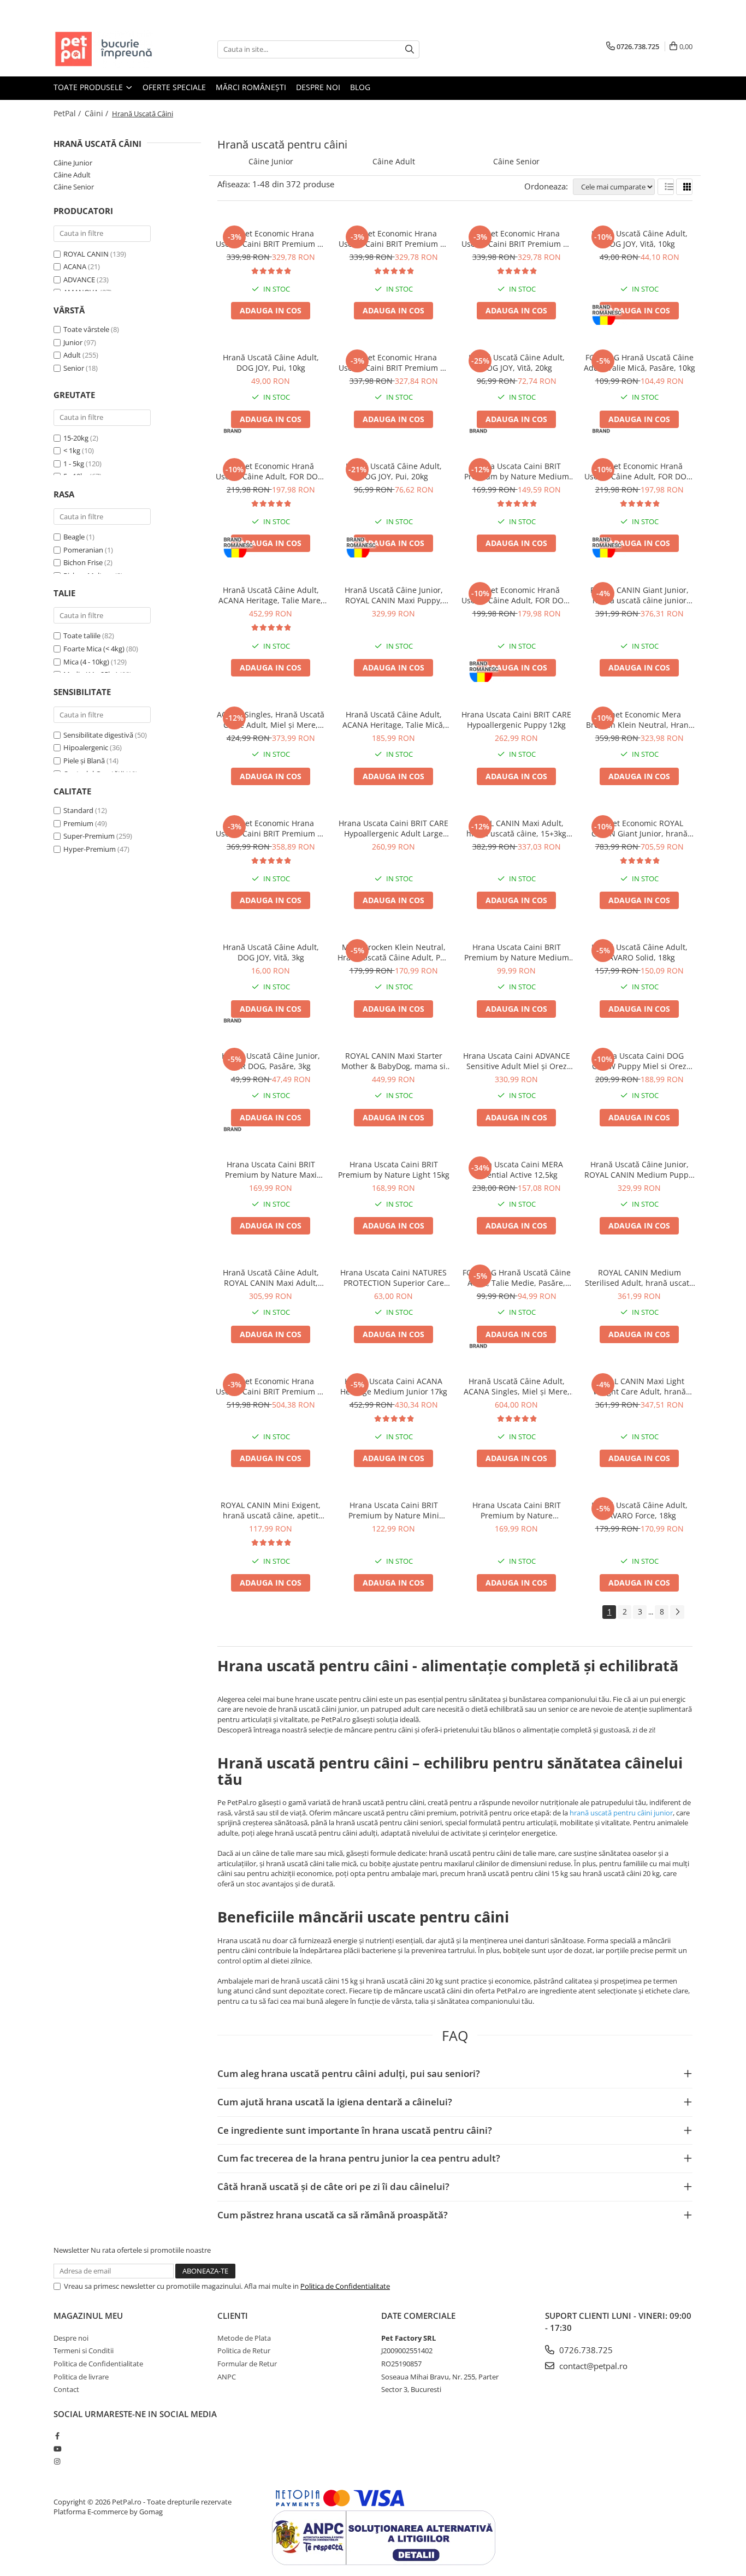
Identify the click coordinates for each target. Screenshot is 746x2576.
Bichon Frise (83, 562)
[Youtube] (57, 2449)
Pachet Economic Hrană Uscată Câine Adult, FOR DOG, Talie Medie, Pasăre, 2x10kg (516, 595)
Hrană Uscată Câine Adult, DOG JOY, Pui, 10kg (271, 363)
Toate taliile (82, 636)
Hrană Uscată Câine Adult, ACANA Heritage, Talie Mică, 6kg (394, 720)
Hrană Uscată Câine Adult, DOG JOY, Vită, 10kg (640, 239)
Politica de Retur (244, 2351)
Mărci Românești (251, 87)
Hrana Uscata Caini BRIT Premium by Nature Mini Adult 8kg (394, 1510)
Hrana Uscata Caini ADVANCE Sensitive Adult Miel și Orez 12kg (517, 1061)
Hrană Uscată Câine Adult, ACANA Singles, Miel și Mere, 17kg (517, 1386)
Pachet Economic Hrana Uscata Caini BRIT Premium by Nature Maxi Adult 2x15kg (394, 239)
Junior (73, 342)
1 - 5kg (74, 464)
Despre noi (318, 87)
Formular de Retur (247, 2364)
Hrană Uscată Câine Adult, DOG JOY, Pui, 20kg (394, 471)
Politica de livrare (81, 2377)
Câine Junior (73, 163)
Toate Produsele (89, 87)
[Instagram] (57, 2461)
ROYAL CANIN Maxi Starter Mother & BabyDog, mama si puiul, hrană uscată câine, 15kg (393, 1061)
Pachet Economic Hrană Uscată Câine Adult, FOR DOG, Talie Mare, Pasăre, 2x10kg (639, 471)
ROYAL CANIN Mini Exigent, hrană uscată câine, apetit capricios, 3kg (271, 1510)
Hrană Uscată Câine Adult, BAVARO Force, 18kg (640, 1510)
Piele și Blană (84, 761)
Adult (72, 355)
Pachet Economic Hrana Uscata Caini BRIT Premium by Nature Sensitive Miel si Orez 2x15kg (271, 1386)
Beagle (74, 537)
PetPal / (68, 113)
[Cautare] (410, 49)
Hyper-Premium (90, 849)
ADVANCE (79, 280)
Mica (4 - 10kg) (86, 662)
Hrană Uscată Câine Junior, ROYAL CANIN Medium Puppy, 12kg (640, 1170)
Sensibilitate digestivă (98, 735)
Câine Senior (74, 187)
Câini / (97, 113)
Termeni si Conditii (84, 2351)
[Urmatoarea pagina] (677, 1612)
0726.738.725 (585, 2350)
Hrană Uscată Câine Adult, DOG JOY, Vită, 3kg (271, 952)
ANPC (227, 2377)
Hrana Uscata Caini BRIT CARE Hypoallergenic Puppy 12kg (516, 720)
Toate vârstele (86, 329)
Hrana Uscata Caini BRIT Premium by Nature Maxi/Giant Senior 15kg (517, 1510)
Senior (74, 368)
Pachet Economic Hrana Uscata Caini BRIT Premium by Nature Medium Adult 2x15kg (271, 239)
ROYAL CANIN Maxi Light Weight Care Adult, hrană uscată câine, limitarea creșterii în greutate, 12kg (640, 1386)
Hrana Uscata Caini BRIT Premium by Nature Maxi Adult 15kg (271, 1170)
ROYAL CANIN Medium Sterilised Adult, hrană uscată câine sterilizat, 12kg (639, 1278)
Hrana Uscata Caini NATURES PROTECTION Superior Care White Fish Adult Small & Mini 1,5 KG (393, 1278)
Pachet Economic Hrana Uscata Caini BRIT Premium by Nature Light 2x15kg (394, 363)
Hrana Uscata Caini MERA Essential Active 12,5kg (516, 1170)
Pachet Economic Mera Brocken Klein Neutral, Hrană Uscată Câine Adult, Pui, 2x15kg (640, 720)
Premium (78, 823)
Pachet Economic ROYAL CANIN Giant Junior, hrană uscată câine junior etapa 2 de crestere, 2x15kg (639, 828)
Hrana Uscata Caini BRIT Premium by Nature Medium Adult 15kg (517, 471)
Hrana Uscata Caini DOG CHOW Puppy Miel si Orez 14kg (639, 1061)
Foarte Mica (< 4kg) (94, 649)
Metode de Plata (244, 2338)
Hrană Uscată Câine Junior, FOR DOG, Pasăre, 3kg (271, 1061)
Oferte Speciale (174, 87)
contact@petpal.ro (592, 2366)
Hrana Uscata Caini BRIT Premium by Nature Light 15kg (394, 1170)
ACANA (75, 266)
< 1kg (72, 450)
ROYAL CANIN (86, 254)
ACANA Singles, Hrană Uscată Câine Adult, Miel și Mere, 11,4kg (271, 720)
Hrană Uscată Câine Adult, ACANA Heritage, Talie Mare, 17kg (271, 595)
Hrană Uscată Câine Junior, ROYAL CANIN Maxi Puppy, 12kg (394, 595)
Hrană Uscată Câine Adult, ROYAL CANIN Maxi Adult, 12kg (271, 1278)
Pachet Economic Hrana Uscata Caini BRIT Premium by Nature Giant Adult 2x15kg (271, 828)
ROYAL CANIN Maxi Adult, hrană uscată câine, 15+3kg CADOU (516, 828)
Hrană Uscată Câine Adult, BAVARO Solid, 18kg (640, 952)
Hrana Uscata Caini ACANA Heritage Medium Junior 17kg (394, 1386)
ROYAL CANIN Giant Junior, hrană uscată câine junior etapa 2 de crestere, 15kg (640, 595)
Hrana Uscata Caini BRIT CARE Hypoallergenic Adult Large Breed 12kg (393, 828)
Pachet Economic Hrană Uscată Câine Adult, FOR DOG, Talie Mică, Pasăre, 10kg (271, 471)
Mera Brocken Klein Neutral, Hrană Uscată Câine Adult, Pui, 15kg (393, 952)
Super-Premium (89, 836)
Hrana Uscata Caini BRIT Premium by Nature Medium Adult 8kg (517, 952)
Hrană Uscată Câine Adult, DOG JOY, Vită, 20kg (517, 363)
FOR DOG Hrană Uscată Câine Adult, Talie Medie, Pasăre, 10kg (517, 1278)
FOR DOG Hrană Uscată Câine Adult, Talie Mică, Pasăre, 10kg (640, 363)
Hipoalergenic (86, 747)
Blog (360, 87)
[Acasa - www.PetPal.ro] (108, 49)
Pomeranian (83, 550)
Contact (66, 2389)
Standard (78, 810)
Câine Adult (72, 175)
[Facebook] (57, 2436)
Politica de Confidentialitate (345, 2286)
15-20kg (76, 438)
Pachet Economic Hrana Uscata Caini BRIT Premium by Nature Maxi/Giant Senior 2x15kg (517, 239)
